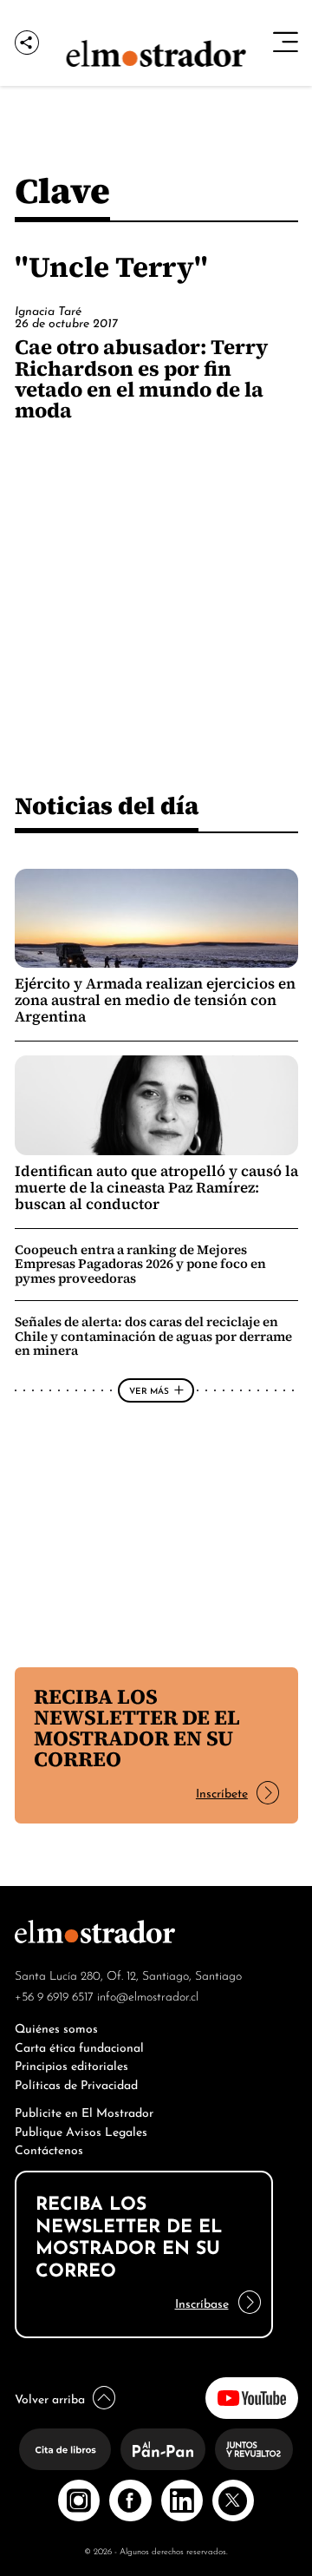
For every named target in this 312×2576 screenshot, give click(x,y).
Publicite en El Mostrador (84, 2111)
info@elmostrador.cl (148, 1995)
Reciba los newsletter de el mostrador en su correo (137, 1728)
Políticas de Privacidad (76, 2083)
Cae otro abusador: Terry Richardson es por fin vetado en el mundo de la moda (141, 378)
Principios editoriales (71, 2064)
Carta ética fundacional (79, 2046)
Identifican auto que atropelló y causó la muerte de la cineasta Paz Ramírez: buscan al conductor (156, 1188)
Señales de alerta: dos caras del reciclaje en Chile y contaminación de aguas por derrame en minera (153, 1336)
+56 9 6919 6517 (54, 1995)
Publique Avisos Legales (81, 2130)
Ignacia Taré (48, 310)
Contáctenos (49, 2149)
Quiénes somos (56, 2027)
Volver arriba (50, 2398)
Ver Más (149, 1390)
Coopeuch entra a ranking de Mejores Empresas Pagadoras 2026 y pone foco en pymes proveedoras (140, 1264)
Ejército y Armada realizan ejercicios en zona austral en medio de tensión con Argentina (155, 1000)
